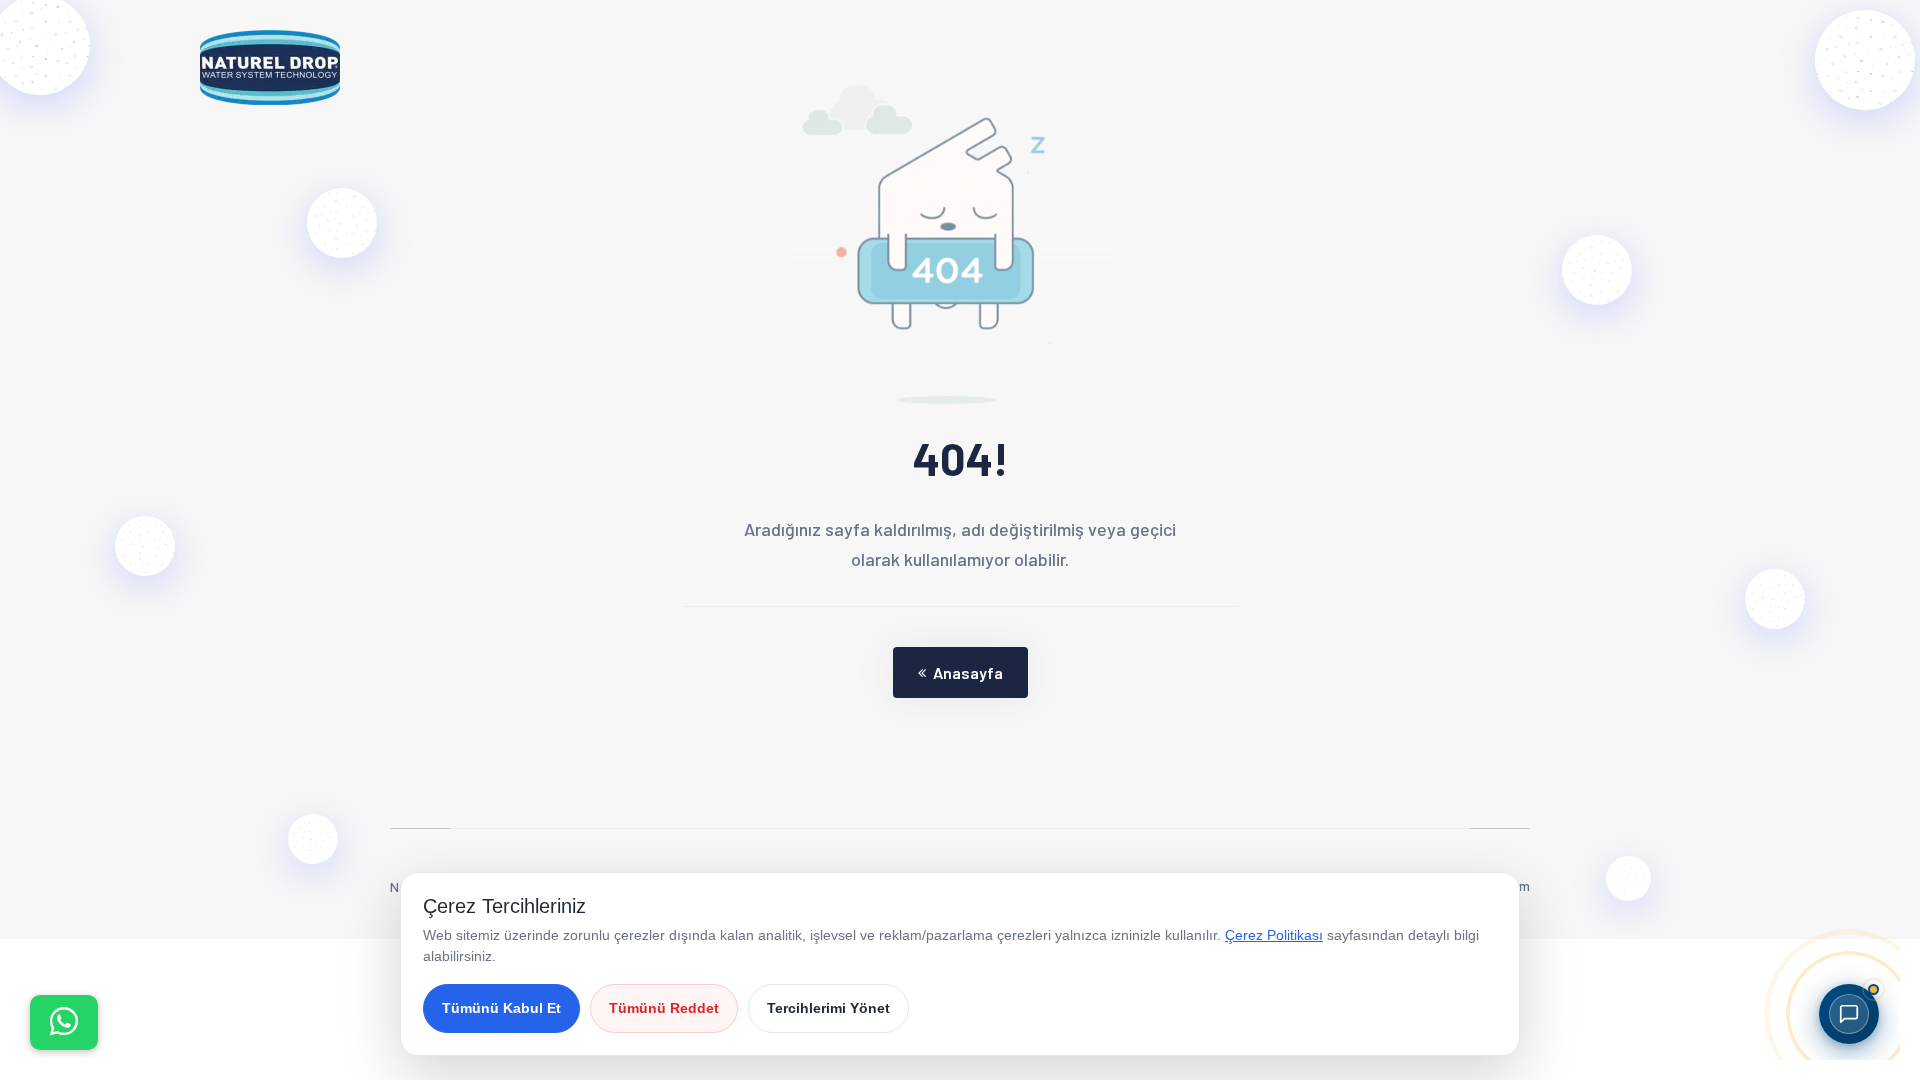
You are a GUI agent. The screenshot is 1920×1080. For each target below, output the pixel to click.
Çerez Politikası (1274, 935)
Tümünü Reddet (664, 1008)
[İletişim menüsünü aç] (64, 1022)
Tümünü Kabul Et (501, 1008)
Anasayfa (968, 672)
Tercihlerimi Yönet (828, 1008)
